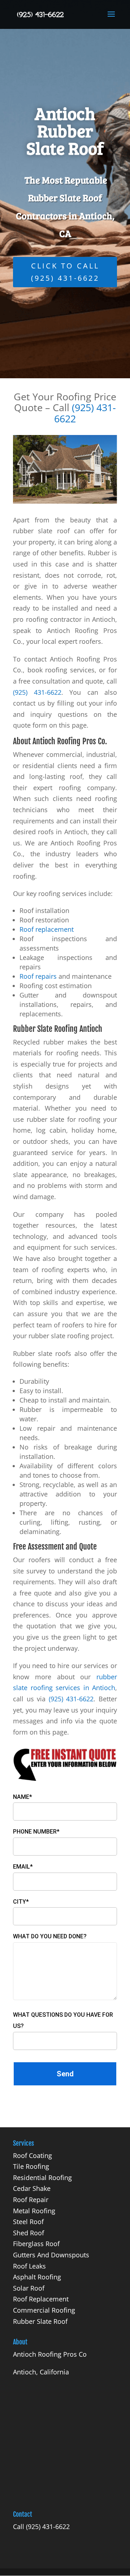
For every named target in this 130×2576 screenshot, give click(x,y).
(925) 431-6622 (85, 413)
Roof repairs (38, 976)
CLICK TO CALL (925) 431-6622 (65, 272)
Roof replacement (47, 929)
